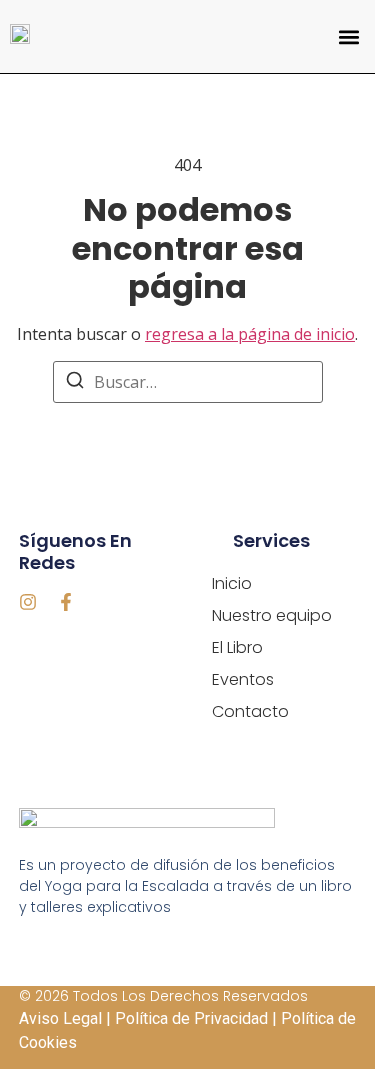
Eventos (243, 679)
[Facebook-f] (66, 602)
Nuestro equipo (272, 615)
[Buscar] (75, 383)
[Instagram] (28, 602)
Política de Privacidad (191, 1018)
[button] (348, 36)
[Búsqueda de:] (188, 382)
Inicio (232, 583)
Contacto (250, 711)
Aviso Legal (60, 1018)
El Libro (237, 647)
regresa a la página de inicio (250, 334)
